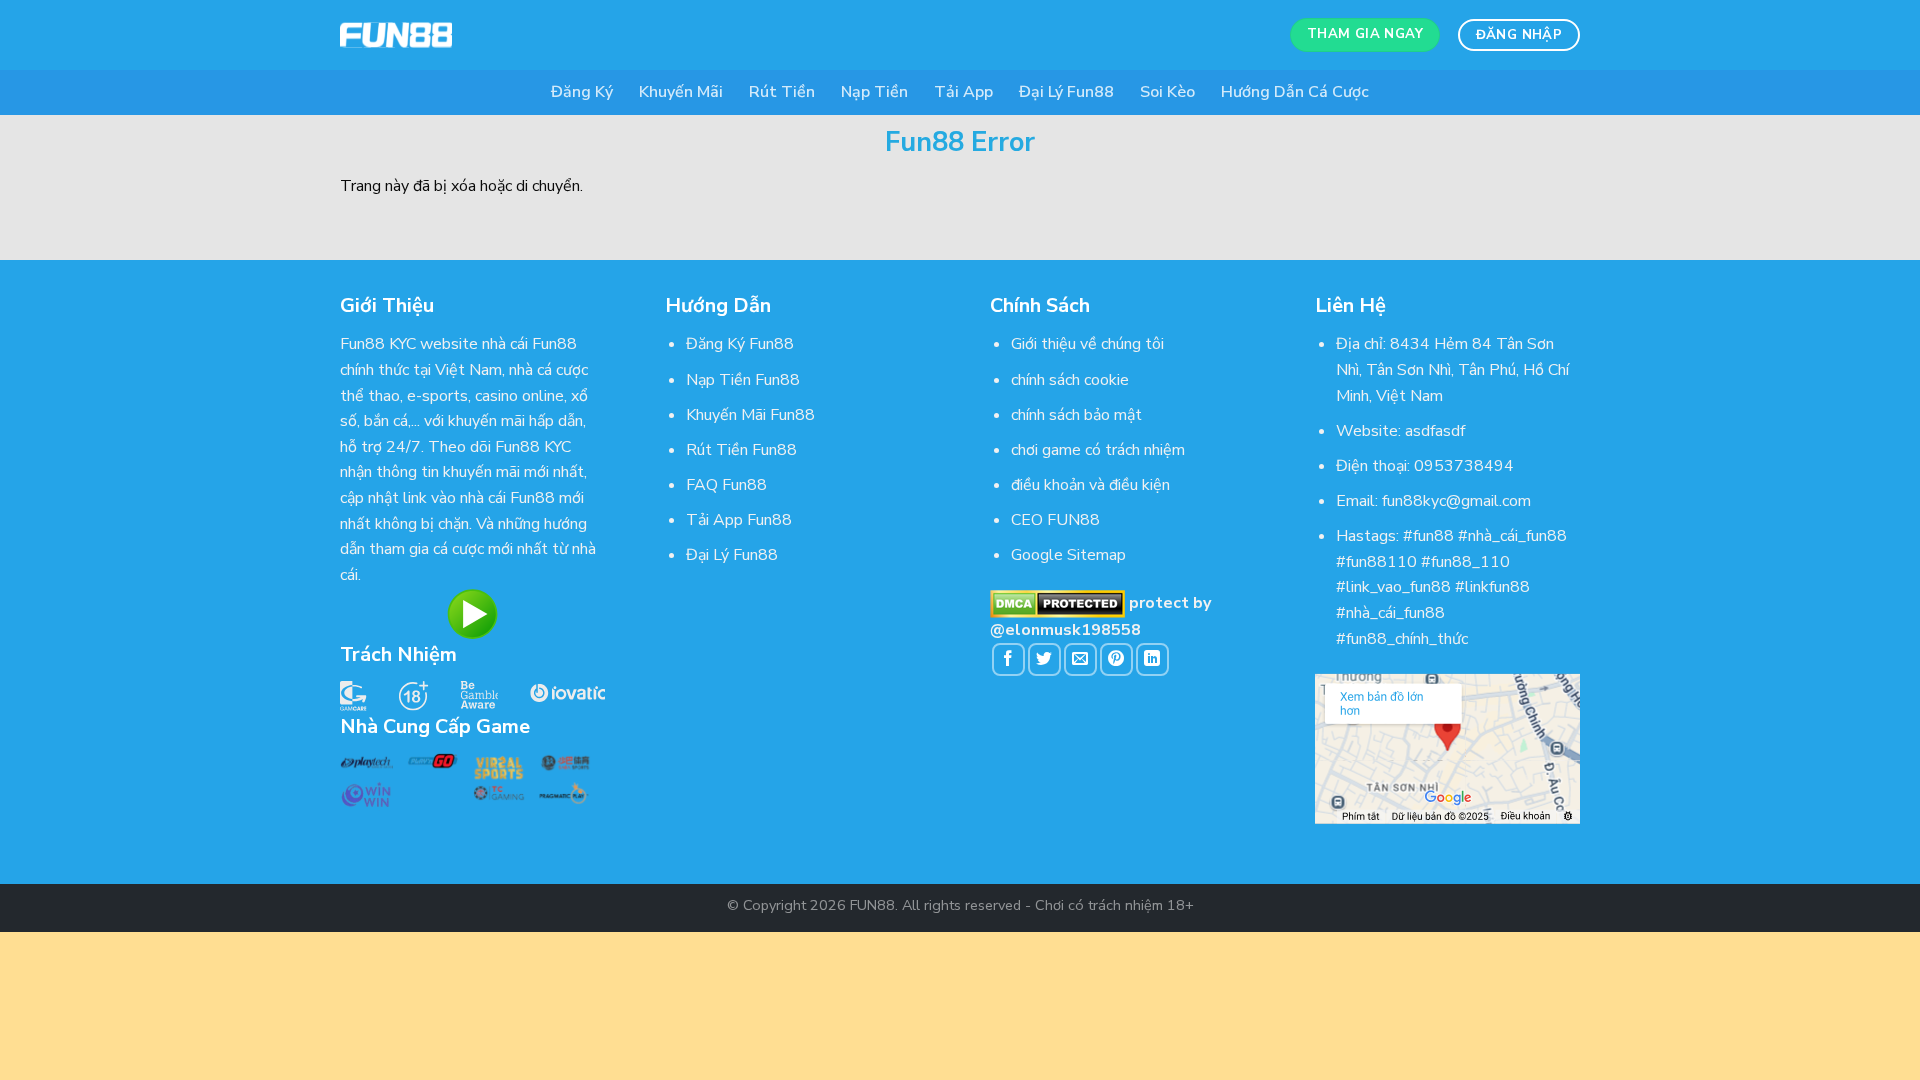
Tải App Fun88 (739, 520)
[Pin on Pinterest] (1116, 659)
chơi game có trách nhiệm (1098, 450)
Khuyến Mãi (681, 92)
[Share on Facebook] (1008, 659)
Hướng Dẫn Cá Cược (1295, 92)
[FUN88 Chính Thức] (440, 35)
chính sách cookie (1070, 380)
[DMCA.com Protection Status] (1057, 603)
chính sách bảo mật (1076, 415)
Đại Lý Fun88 (1066, 92)
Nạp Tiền (874, 92)
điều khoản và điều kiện (1090, 485)
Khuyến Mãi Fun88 (750, 415)
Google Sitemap (1068, 555)
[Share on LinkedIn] (1152, 659)
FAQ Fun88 (726, 485)
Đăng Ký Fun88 (740, 344)
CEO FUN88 (1055, 520)
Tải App (963, 92)
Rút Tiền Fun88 (741, 450)
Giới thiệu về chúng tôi (1087, 344)
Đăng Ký (582, 92)
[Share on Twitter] (1044, 659)
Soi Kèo (1167, 92)
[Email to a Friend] (1080, 659)
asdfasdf (1435, 431)
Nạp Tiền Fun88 (743, 380)
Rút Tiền (782, 92)
